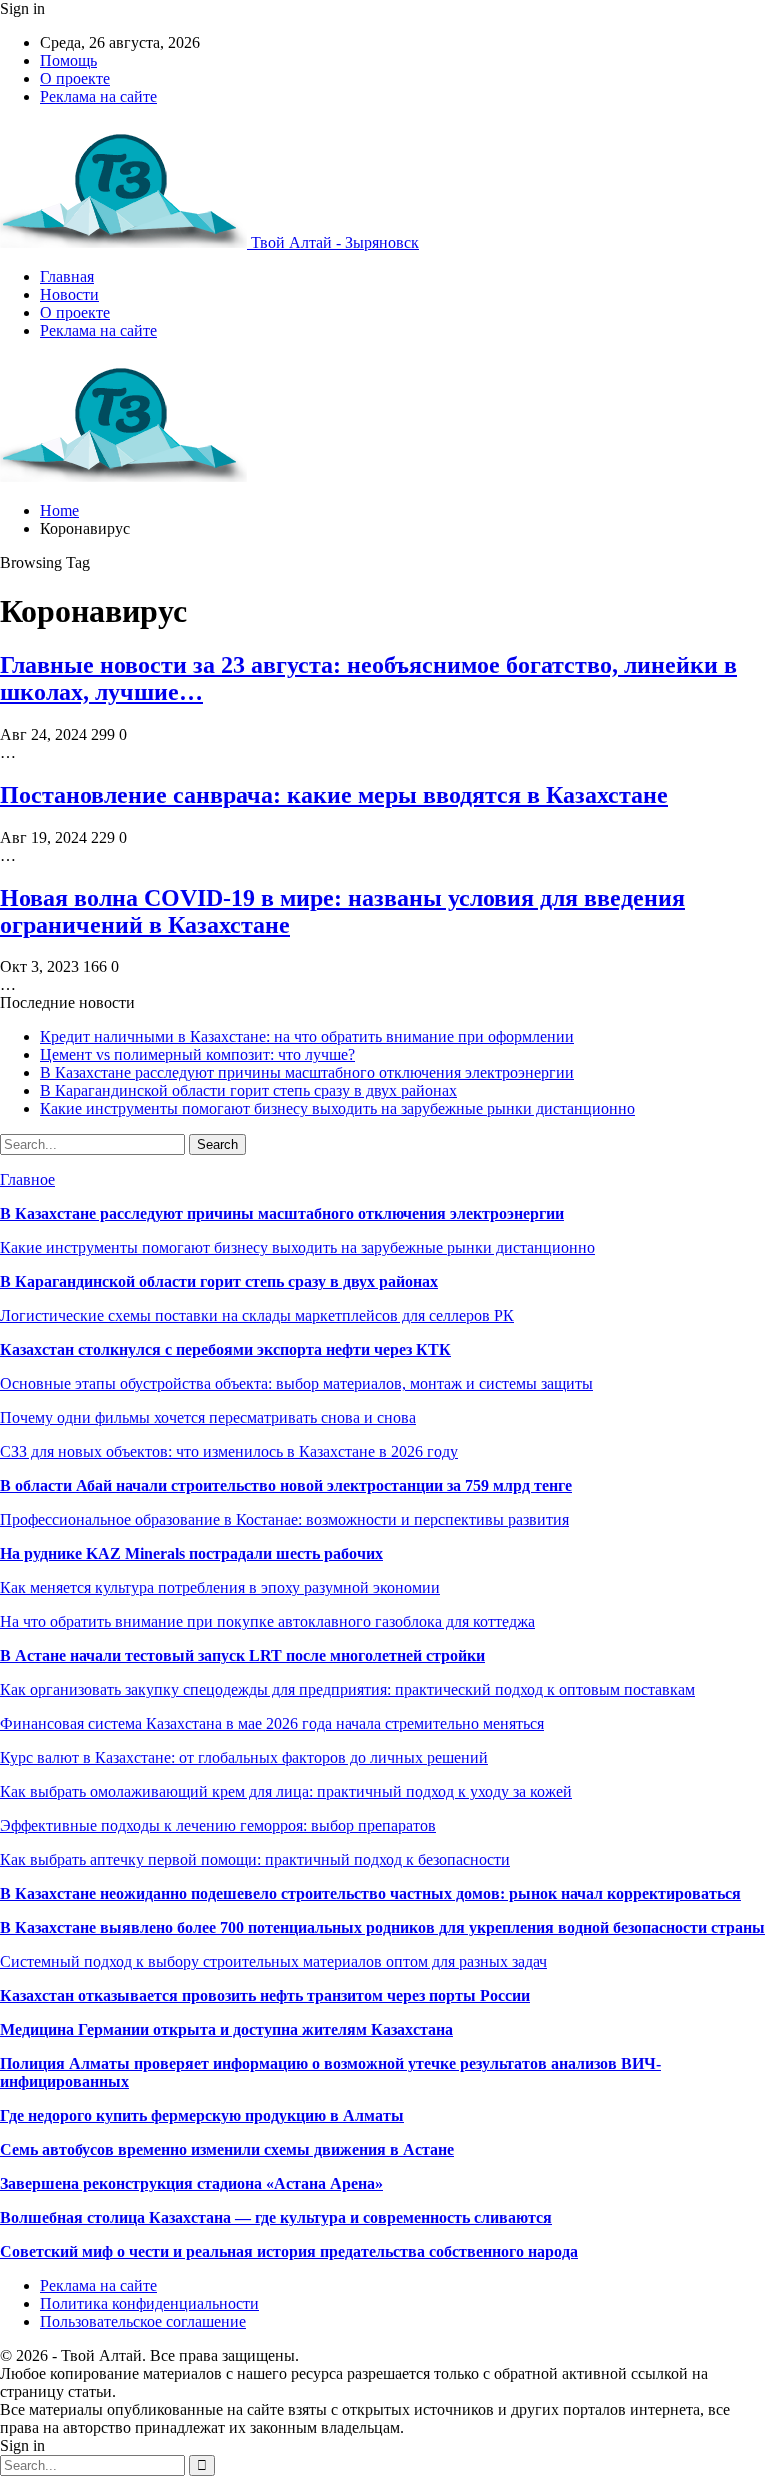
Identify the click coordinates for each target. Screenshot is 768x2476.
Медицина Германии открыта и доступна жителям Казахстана (226, 2029)
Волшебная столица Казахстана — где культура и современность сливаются (276, 2217)
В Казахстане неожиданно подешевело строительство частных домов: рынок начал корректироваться (370, 1893)
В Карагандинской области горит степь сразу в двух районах (248, 1090)
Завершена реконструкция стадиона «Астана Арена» (191, 2183)
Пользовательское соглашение (143, 2321)
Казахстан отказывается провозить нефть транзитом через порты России (265, 1995)
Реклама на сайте (98, 96)
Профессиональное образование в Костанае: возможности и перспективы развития (284, 1519)
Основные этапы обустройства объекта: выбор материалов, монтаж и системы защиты (296, 1383)
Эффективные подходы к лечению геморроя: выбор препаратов (218, 1825)
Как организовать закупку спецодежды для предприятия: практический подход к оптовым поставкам (347, 1689)
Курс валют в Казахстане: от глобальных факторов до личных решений (244, 1757)
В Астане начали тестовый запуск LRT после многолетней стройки (242, 1655)
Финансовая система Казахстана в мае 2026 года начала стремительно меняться (272, 1723)
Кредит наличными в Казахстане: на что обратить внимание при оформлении (307, 1036)
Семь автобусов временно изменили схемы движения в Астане (227, 2149)
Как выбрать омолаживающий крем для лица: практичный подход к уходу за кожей (286, 1791)
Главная (67, 276)
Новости (69, 294)
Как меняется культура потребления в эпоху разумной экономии (220, 1587)
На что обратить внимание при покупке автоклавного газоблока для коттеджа (267, 1621)
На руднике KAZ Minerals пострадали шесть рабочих (191, 1553)
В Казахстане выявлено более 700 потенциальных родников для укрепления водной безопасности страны (382, 1927)
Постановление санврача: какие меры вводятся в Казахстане (334, 795)
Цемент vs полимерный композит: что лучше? (197, 1054)
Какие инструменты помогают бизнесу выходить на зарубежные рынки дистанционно (337, 1108)
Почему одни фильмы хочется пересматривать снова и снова (208, 1417)
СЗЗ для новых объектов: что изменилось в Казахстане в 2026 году (229, 1451)
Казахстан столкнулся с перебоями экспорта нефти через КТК (225, 1349)
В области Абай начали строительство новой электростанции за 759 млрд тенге (286, 1485)
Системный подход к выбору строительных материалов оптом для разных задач (273, 1961)
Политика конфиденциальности (149, 2303)
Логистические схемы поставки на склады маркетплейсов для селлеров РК (257, 1315)
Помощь (68, 60)
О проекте (75, 78)
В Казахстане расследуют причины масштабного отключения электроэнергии (307, 1072)
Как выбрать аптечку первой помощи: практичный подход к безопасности (255, 1859)
